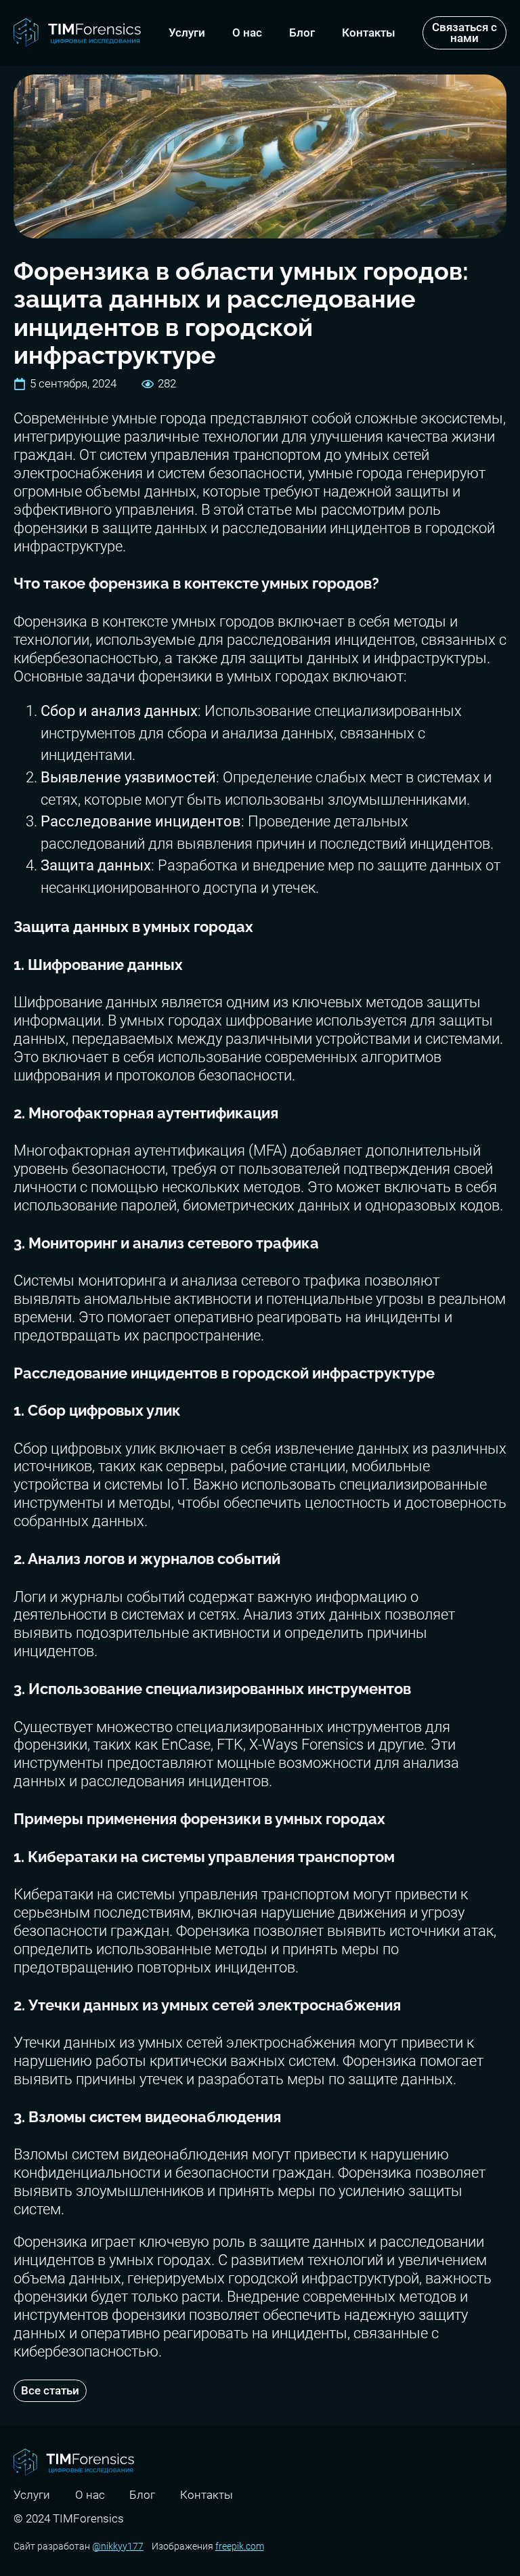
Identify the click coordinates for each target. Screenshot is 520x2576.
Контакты (369, 33)
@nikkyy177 (118, 2546)
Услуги (187, 33)
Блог (302, 33)
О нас (247, 33)
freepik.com (240, 2546)
